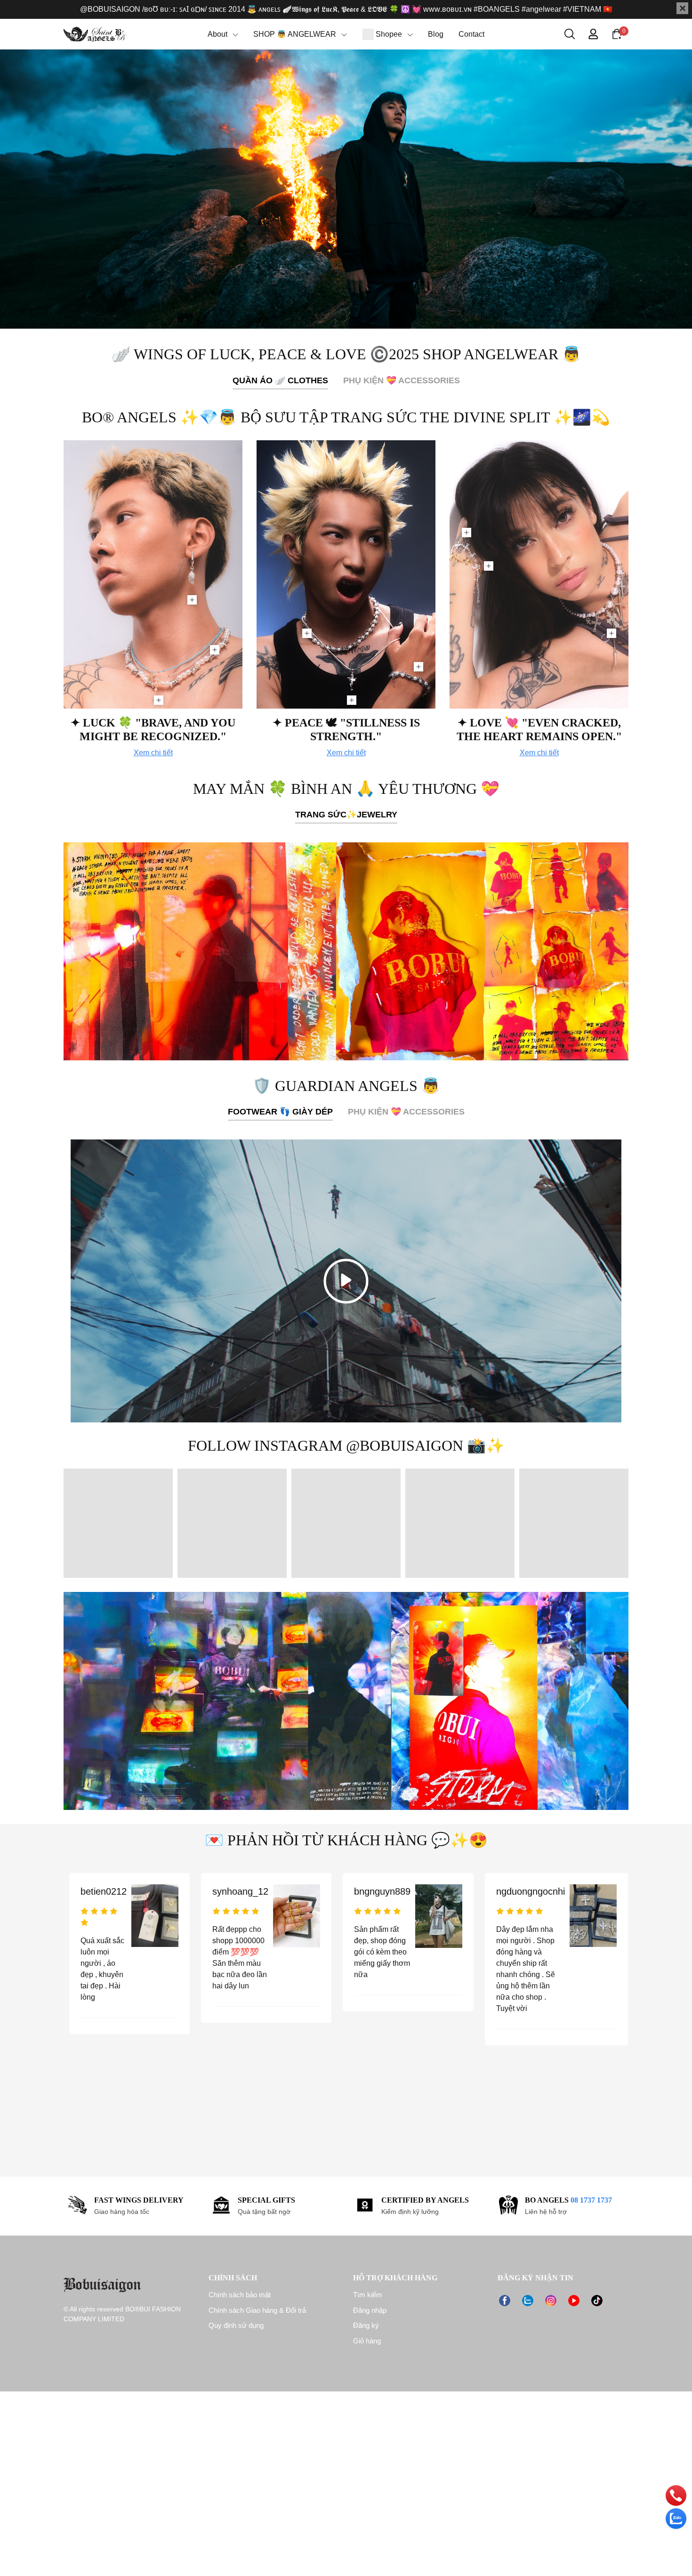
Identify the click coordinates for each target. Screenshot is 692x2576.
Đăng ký (366, 2325)
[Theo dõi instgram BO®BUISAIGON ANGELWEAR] (551, 2300)
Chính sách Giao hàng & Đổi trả (257, 2310)
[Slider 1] (346, 189)
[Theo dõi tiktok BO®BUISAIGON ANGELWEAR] (597, 2300)
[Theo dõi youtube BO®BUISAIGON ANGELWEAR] (574, 2300)
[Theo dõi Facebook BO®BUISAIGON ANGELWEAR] (505, 2300)
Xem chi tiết (153, 753)
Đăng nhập (370, 2310)
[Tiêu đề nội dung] (346, 951)
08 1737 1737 (591, 2200)
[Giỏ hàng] (617, 33)
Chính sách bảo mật (240, 2295)
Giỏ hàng (367, 2341)
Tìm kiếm (368, 2295)
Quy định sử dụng (236, 2325)
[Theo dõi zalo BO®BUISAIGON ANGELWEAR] (528, 2300)
